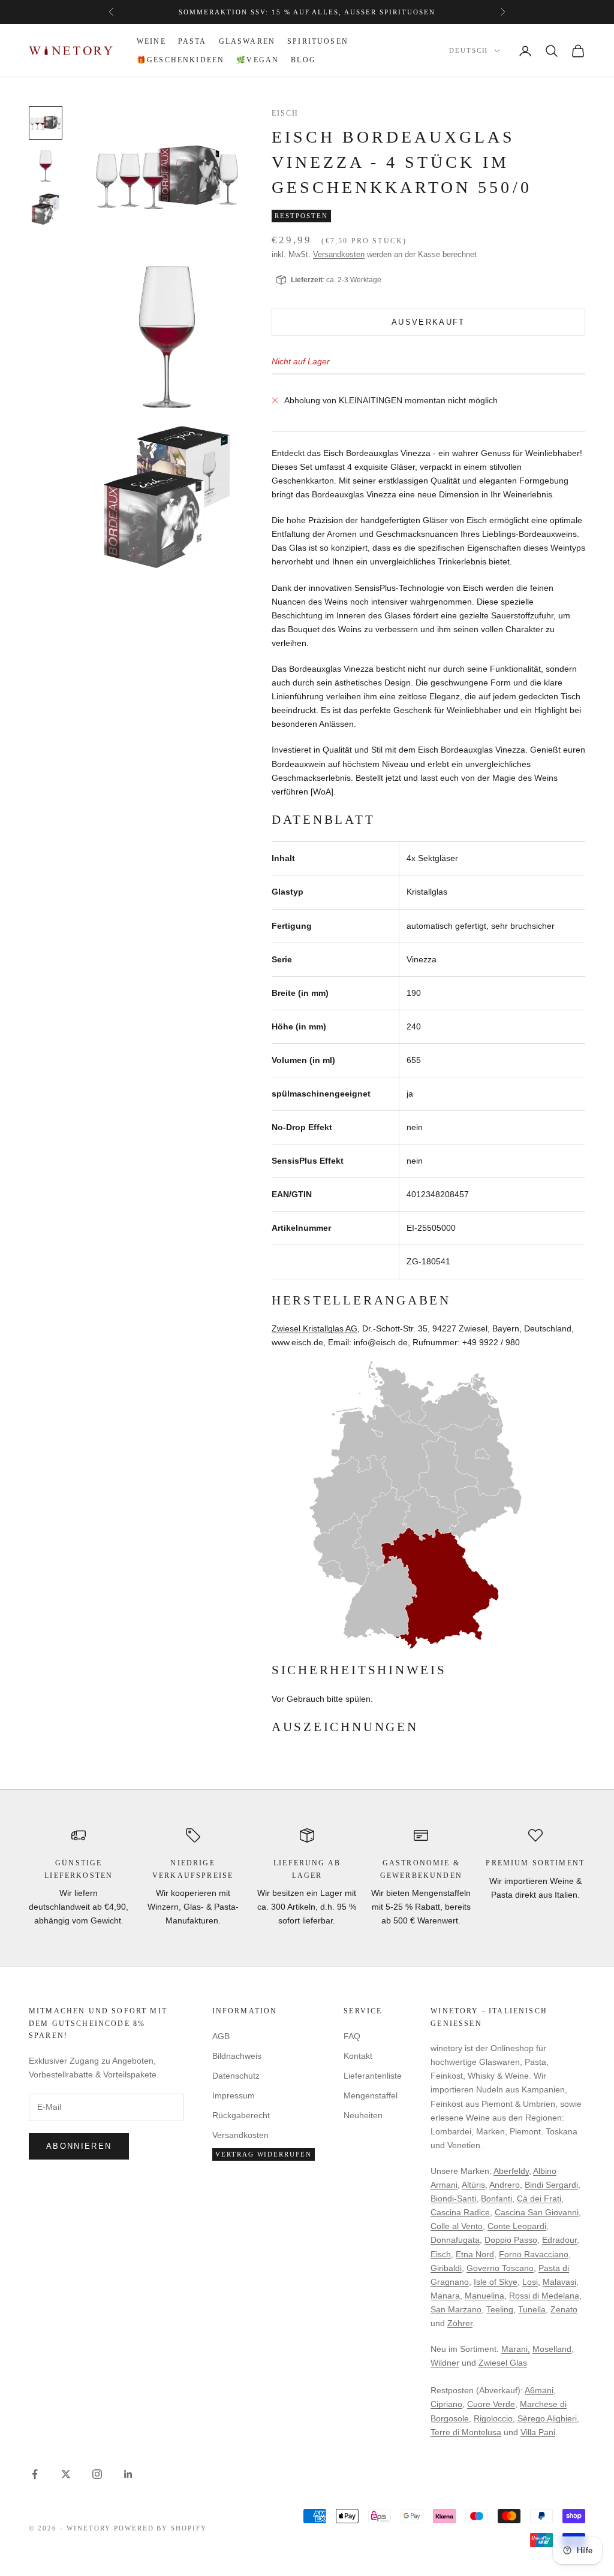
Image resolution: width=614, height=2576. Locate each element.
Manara (445, 2296)
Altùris (473, 2185)
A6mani (539, 2390)
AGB (221, 2036)
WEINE (151, 41)
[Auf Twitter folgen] (66, 2474)
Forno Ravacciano (534, 2254)
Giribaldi (446, 2268)
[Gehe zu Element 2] (46, 166)
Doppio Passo (511, 2240)
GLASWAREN (247, 41)
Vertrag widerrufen (264, 2154)
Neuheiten (363, 2115)
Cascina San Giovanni (537, 2212)
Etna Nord (475, 2254)
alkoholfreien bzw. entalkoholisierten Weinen (346, 12)
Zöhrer (460, 2323)
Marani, (516, 2349)
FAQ (352, 2036)
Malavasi (559, 2282)
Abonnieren (79, 2146)
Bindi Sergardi (551, 2185)
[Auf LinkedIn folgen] (128, 2474)
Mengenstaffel (371, 2095)
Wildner (445, 2363)
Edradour (559, 2240)
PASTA (192, 41)
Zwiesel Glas (503, 2363)
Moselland (552, 2349)
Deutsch (469, 51)
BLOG (303, 60)
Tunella (532, 2309)
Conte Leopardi (517, 2226)
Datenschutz (236, 2076)
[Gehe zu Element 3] (46, 209)
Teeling (500, 2309)
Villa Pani (538, 2432)
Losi (530, 2282)
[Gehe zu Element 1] (46, 123)
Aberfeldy (511, 2171)
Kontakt (358, 2056)
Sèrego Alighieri (547, 2418)
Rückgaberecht (241, 2115)
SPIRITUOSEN (318, 41)
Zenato (564, 2309)
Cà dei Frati (539, 2198)
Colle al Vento (457, 2226)
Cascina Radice (460, 2212)
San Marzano (456, 2309)
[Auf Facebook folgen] (35, 2474)
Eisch (285, 113)
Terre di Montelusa (466, 2432)
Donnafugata (455, 2240)
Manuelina (484, 2296)
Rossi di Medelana (544, 2296)
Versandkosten (339, 254)
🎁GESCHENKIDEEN (180, 60)
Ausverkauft (428, 322)
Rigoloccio (493, 2418)
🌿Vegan (258, 60)
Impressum (234, 2095)
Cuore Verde (491, 2404)
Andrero (505, 2185)
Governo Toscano (500, 2268)
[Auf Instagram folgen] (97, 2474)
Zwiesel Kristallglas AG (314, 1328)
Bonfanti (496, 2198)
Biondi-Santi (453, 2198)
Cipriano (446, 2404)
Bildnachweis (237, 2056)
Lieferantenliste (373, 2076)
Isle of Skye (496, 2282)
